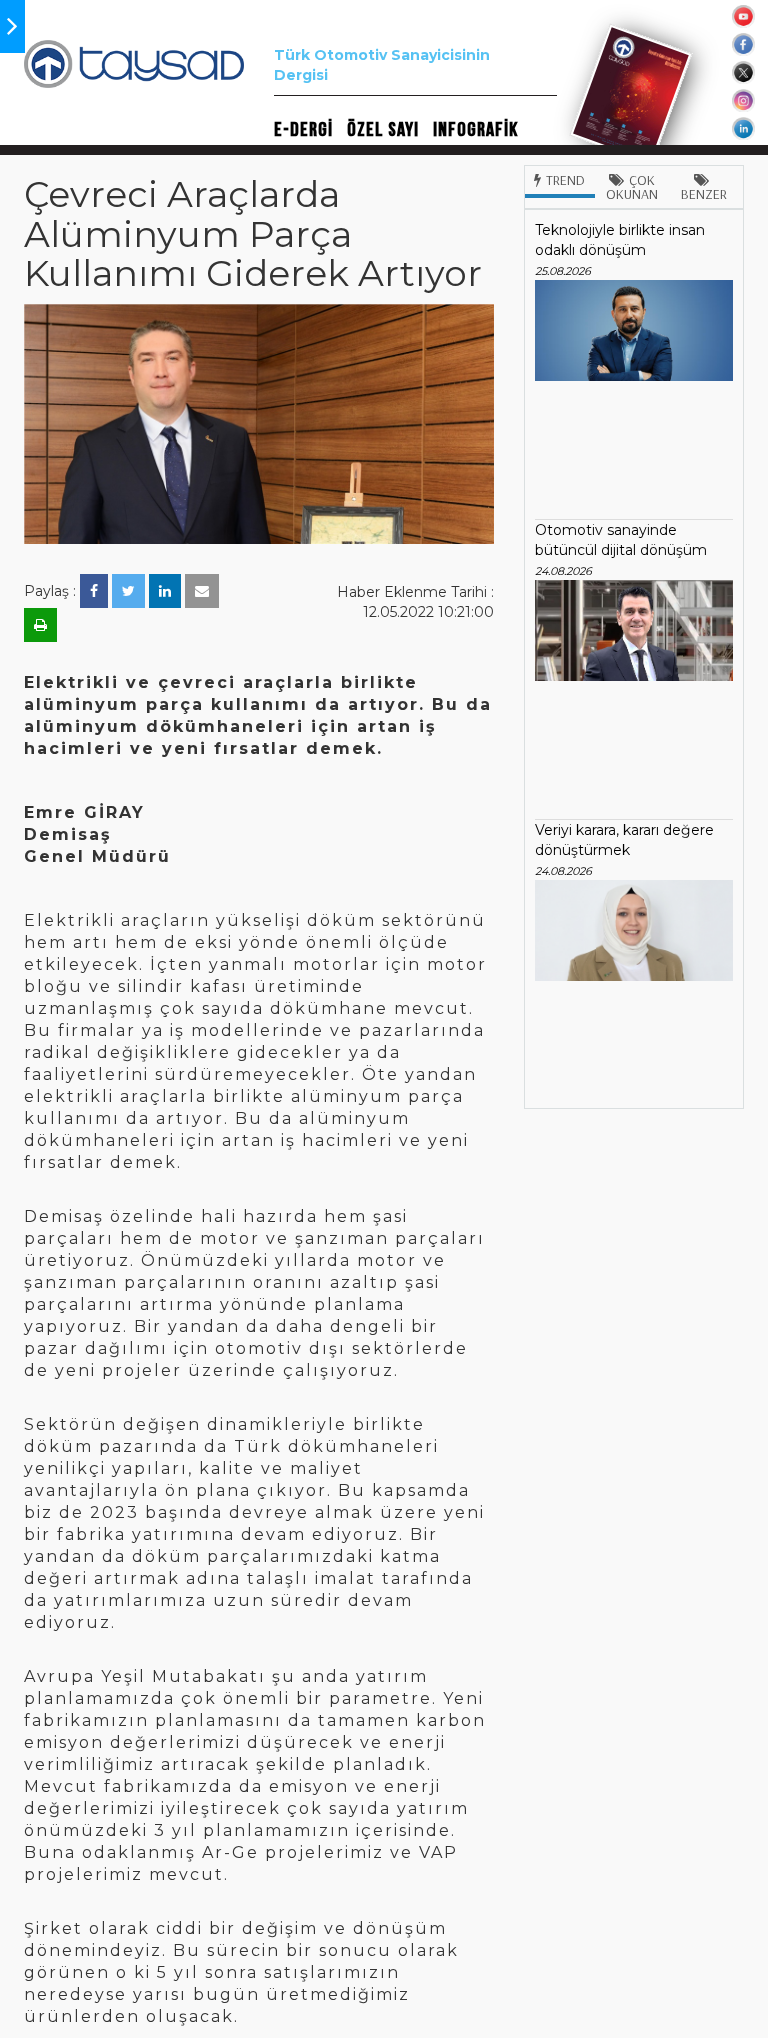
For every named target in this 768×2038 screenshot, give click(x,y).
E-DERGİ (303, 130)
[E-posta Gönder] (202, 591)
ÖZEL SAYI (383, 130)
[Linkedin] (165, 591)
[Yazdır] (40, 625)
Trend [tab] (565, 180)
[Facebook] (94, 591)
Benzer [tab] (704, 194)
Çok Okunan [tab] (632, 187)
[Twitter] (128, 591)
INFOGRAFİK (475, 130)
